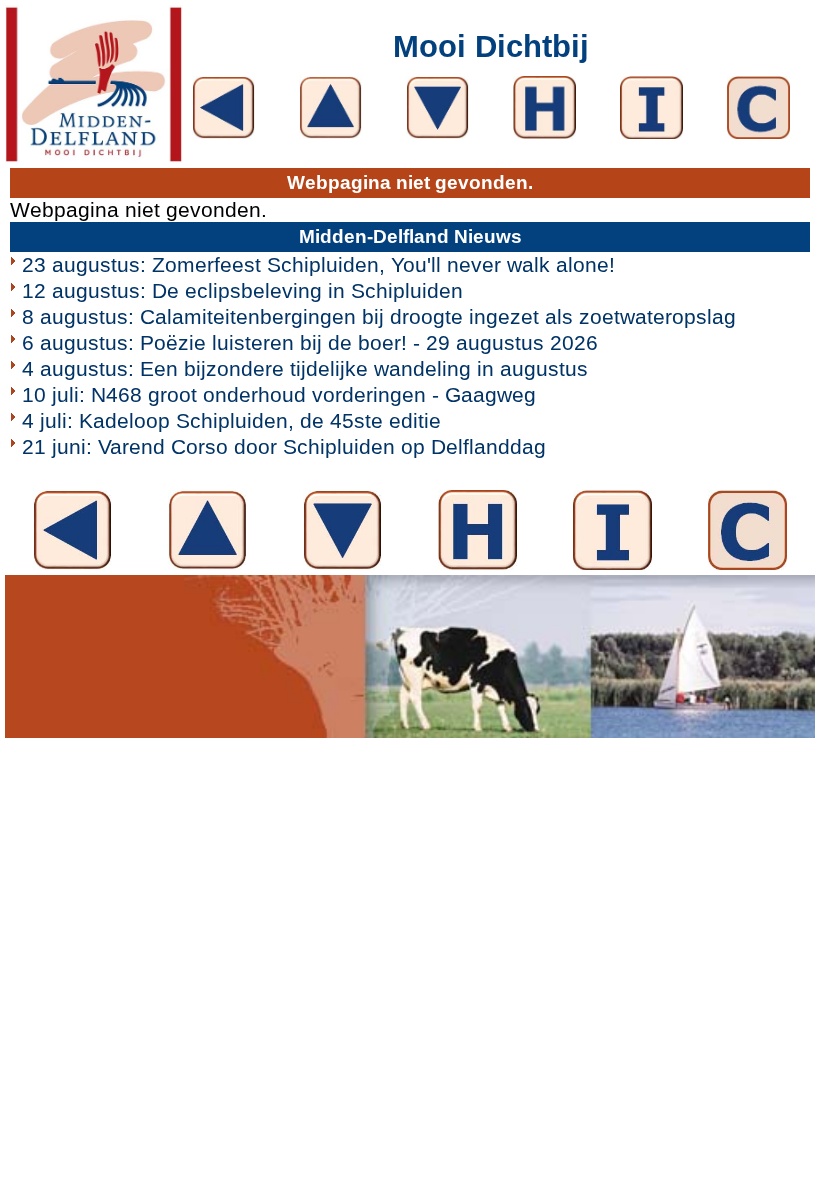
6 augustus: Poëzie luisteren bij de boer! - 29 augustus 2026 (310, 342)
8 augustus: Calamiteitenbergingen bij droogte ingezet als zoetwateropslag (379, 316)
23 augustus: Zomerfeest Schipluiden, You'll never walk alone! (318, 264)
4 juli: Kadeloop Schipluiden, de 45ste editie (231, 420)
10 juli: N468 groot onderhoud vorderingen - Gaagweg (279, 394)
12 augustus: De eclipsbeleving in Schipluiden (242, 290)
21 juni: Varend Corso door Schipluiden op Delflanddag (284, 446)
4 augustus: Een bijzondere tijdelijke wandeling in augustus (305, 368)
